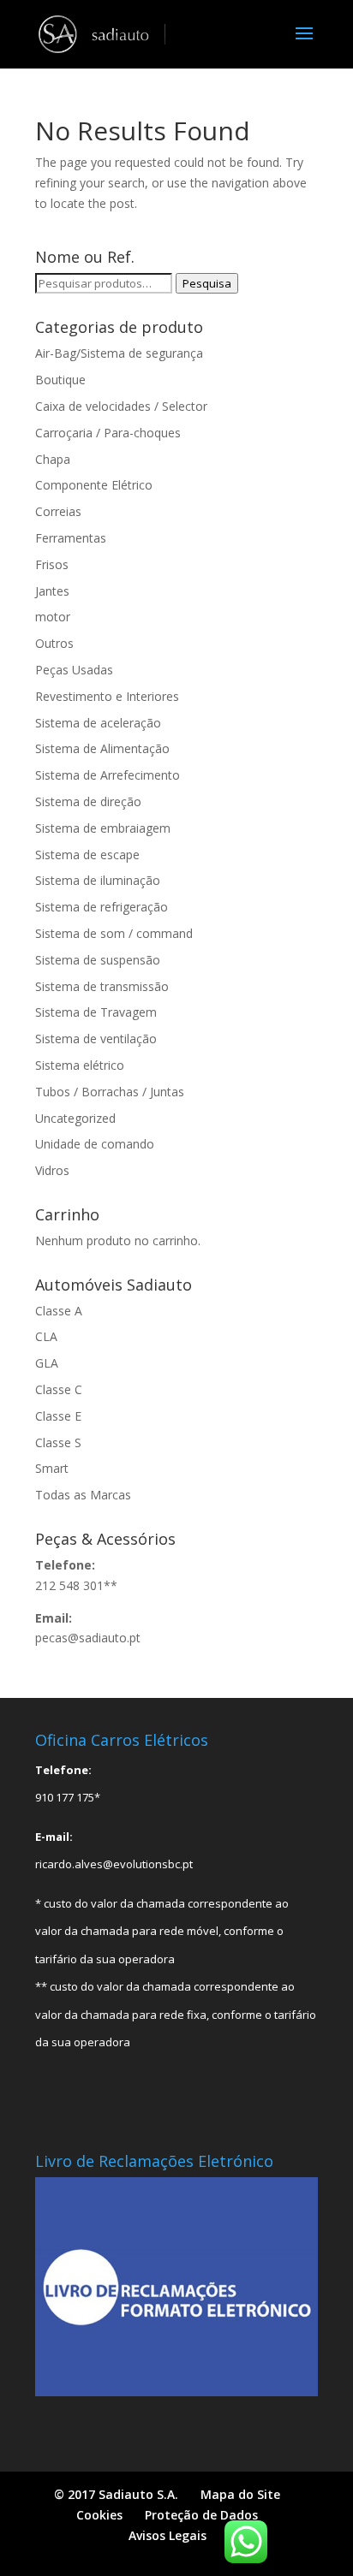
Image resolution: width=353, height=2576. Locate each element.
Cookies (99, 2515)
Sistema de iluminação (98, 880)
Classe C (59, 1389)
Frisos (52, 564)
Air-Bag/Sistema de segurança (119, 353)
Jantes (52, 591)
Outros (54, 643)
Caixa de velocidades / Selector (121, 406)
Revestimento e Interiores (107, 696)
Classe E (58, 1416)
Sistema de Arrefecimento (108, 775)
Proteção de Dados (201, 2515)
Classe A (59, 1311)
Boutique (60, 380)
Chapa (53, 459)
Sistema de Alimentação (102, 748)
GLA (47, 1363)
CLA (46, 1336)
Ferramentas (71, 538)
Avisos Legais (168, 2535)
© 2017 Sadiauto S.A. (116, 2494)
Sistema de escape (87, 855)
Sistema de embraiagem (103, 828)
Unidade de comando (95, 1144)
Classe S (58, 1442)
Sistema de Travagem (96, 1012)
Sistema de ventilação (96, 1039)
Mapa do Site (240, 2494)
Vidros (52, 1170)
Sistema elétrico (80, 1065)
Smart (52, 1468)
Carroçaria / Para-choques (108, 433)
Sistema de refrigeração (102, 907)
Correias (58, 511)
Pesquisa (207, 283)
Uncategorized (75, 1118)
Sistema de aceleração (98, 723)
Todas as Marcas (83, 1495)
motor (53, 617)
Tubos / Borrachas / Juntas (110, 1092)
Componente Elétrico (94, 485)
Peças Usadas (74, 670)
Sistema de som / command (114, 933)
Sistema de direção (88, 801)
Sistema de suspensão (98, 960)
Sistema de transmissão (102, 986)
